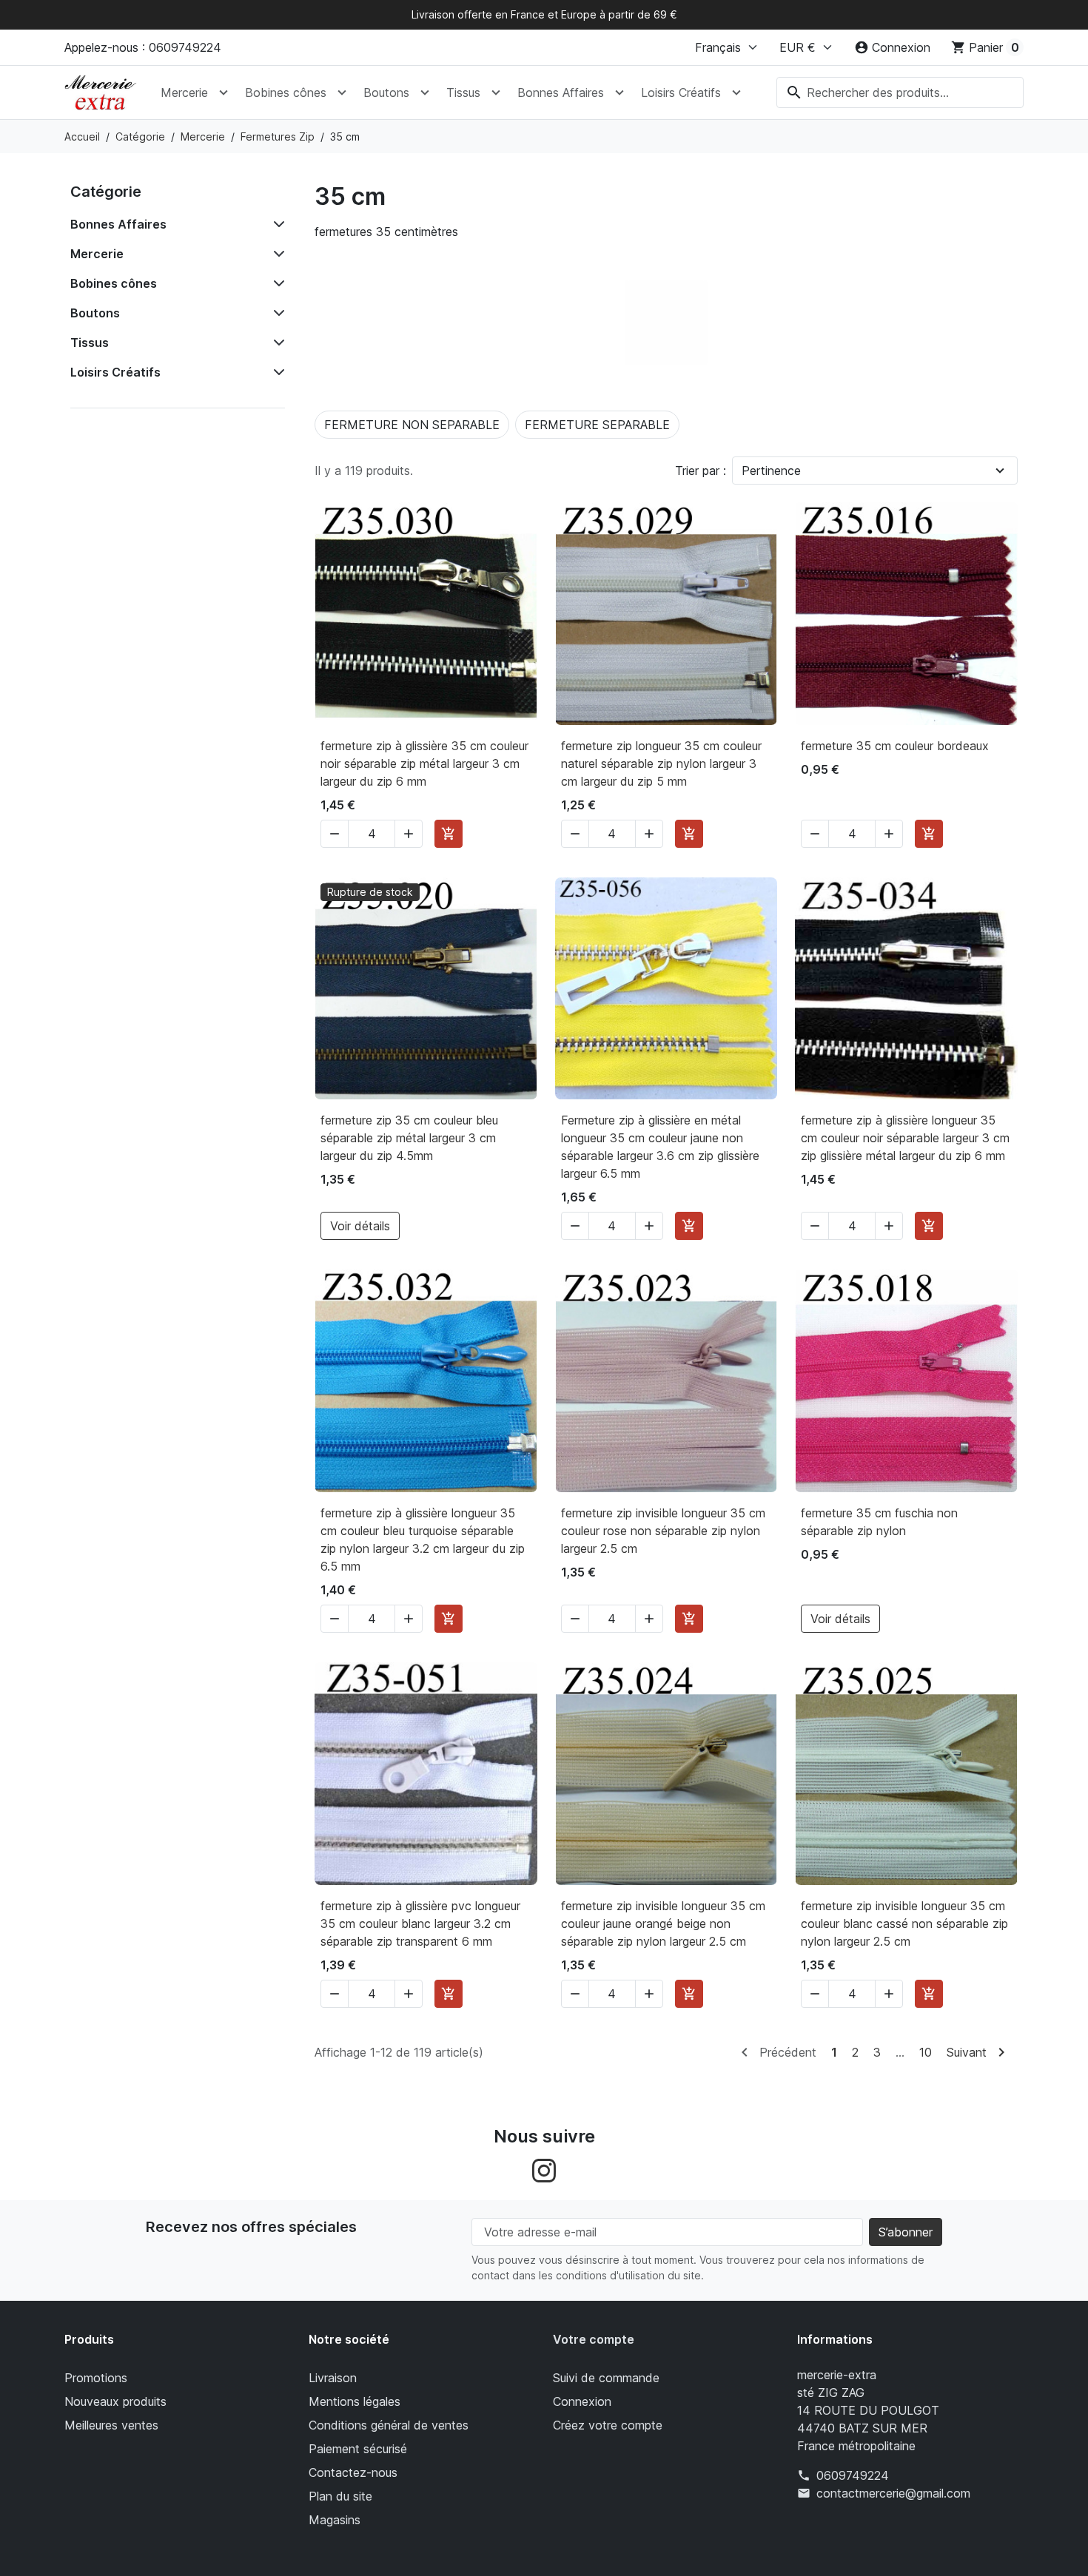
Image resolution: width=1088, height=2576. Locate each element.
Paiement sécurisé (358, 2449)
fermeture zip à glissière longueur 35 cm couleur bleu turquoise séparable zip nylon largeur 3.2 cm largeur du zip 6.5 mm (423, 1540)
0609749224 (853, 2475)
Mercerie (184, 92)
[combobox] (900, 92)
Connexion (582, 2401)
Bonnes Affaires (561, 92)
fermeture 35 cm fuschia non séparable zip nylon (879, 1522)
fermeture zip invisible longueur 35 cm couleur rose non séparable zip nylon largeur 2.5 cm (663, 1531)
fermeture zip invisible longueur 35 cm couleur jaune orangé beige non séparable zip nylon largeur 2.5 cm (663, 1923)
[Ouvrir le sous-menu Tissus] (496, 92)
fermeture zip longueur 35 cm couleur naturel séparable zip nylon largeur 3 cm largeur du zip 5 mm (661, 763)
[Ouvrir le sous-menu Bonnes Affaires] (619, 92)
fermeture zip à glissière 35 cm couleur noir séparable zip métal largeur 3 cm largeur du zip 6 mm (424, 763)
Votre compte (594, 2339)
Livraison (333, 2378)
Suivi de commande (606, 2378)
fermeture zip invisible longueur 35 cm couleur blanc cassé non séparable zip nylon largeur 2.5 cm (904, 1923)
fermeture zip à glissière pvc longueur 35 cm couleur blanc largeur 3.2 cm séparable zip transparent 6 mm (420, 1923)
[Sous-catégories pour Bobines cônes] (276, 283)
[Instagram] (544, 2170)
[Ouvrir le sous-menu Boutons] (425, 92)
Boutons (386, 92)
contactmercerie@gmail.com (893, 2493)
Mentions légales (355, 2401)
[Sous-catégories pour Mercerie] (276, 254)
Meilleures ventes (111, 2425)
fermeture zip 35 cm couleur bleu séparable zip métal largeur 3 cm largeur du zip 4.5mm (409, 1138)
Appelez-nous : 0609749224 (143, 47)
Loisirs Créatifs (681, 92)
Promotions (96, 2378)
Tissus (463, 92)
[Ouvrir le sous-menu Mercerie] (224, 92)
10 (926, 2052)
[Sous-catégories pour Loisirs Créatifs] (276, 372)
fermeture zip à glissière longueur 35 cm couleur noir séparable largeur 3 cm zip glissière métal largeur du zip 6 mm (905, 1138)
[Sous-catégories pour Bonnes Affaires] (276, 224)
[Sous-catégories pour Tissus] (276, 343)
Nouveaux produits (115, 2401)
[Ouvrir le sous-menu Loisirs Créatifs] (736, 92)
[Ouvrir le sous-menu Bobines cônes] (342, 92)
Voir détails (360, 1226)
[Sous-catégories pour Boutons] (276, 313)
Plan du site (340, 2496)
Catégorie (106, 192)
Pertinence (771, 471)
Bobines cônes (286, 92)
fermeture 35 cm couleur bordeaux (895, 746)
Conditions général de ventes (389, 2425)
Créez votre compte (608, 2425)
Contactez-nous (353, 2472)
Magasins (335, 2520)
